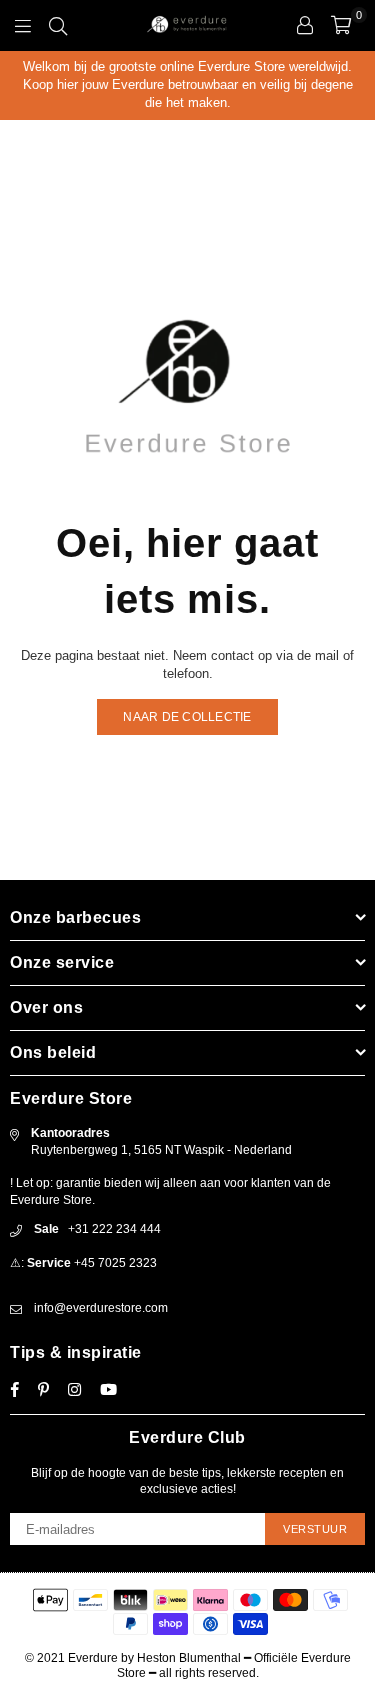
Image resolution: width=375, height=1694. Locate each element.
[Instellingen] (305, 25)
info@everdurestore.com (101, 1308)
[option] (187, 85)
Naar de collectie (187, 717)
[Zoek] (58, 25)
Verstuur (315, 1529)
